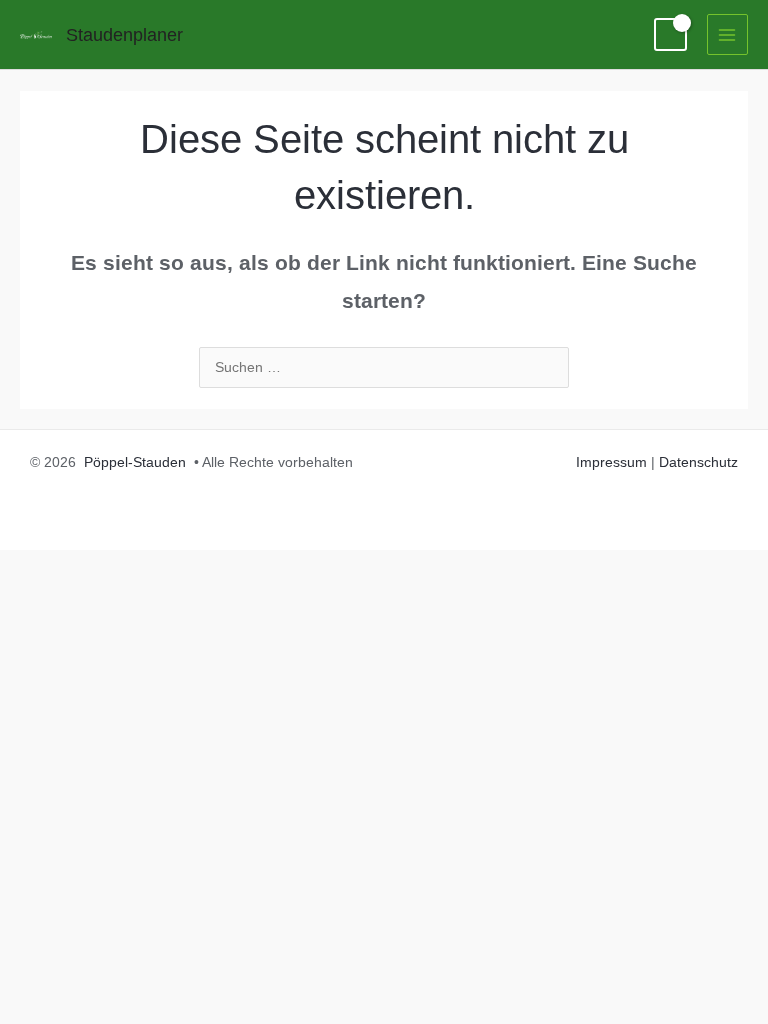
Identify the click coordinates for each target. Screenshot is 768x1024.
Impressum (611, 462)
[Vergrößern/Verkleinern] (32, 567)
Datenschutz (698, 462)
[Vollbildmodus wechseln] (100, 567)
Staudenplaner (124, 34)
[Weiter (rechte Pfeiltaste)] (100, 600)
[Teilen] (168, 567)
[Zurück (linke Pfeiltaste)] (32, 600)
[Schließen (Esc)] (236, 567)
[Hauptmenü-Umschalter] (727, 34)
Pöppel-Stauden (135, 462)
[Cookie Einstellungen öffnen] (44, 999)
